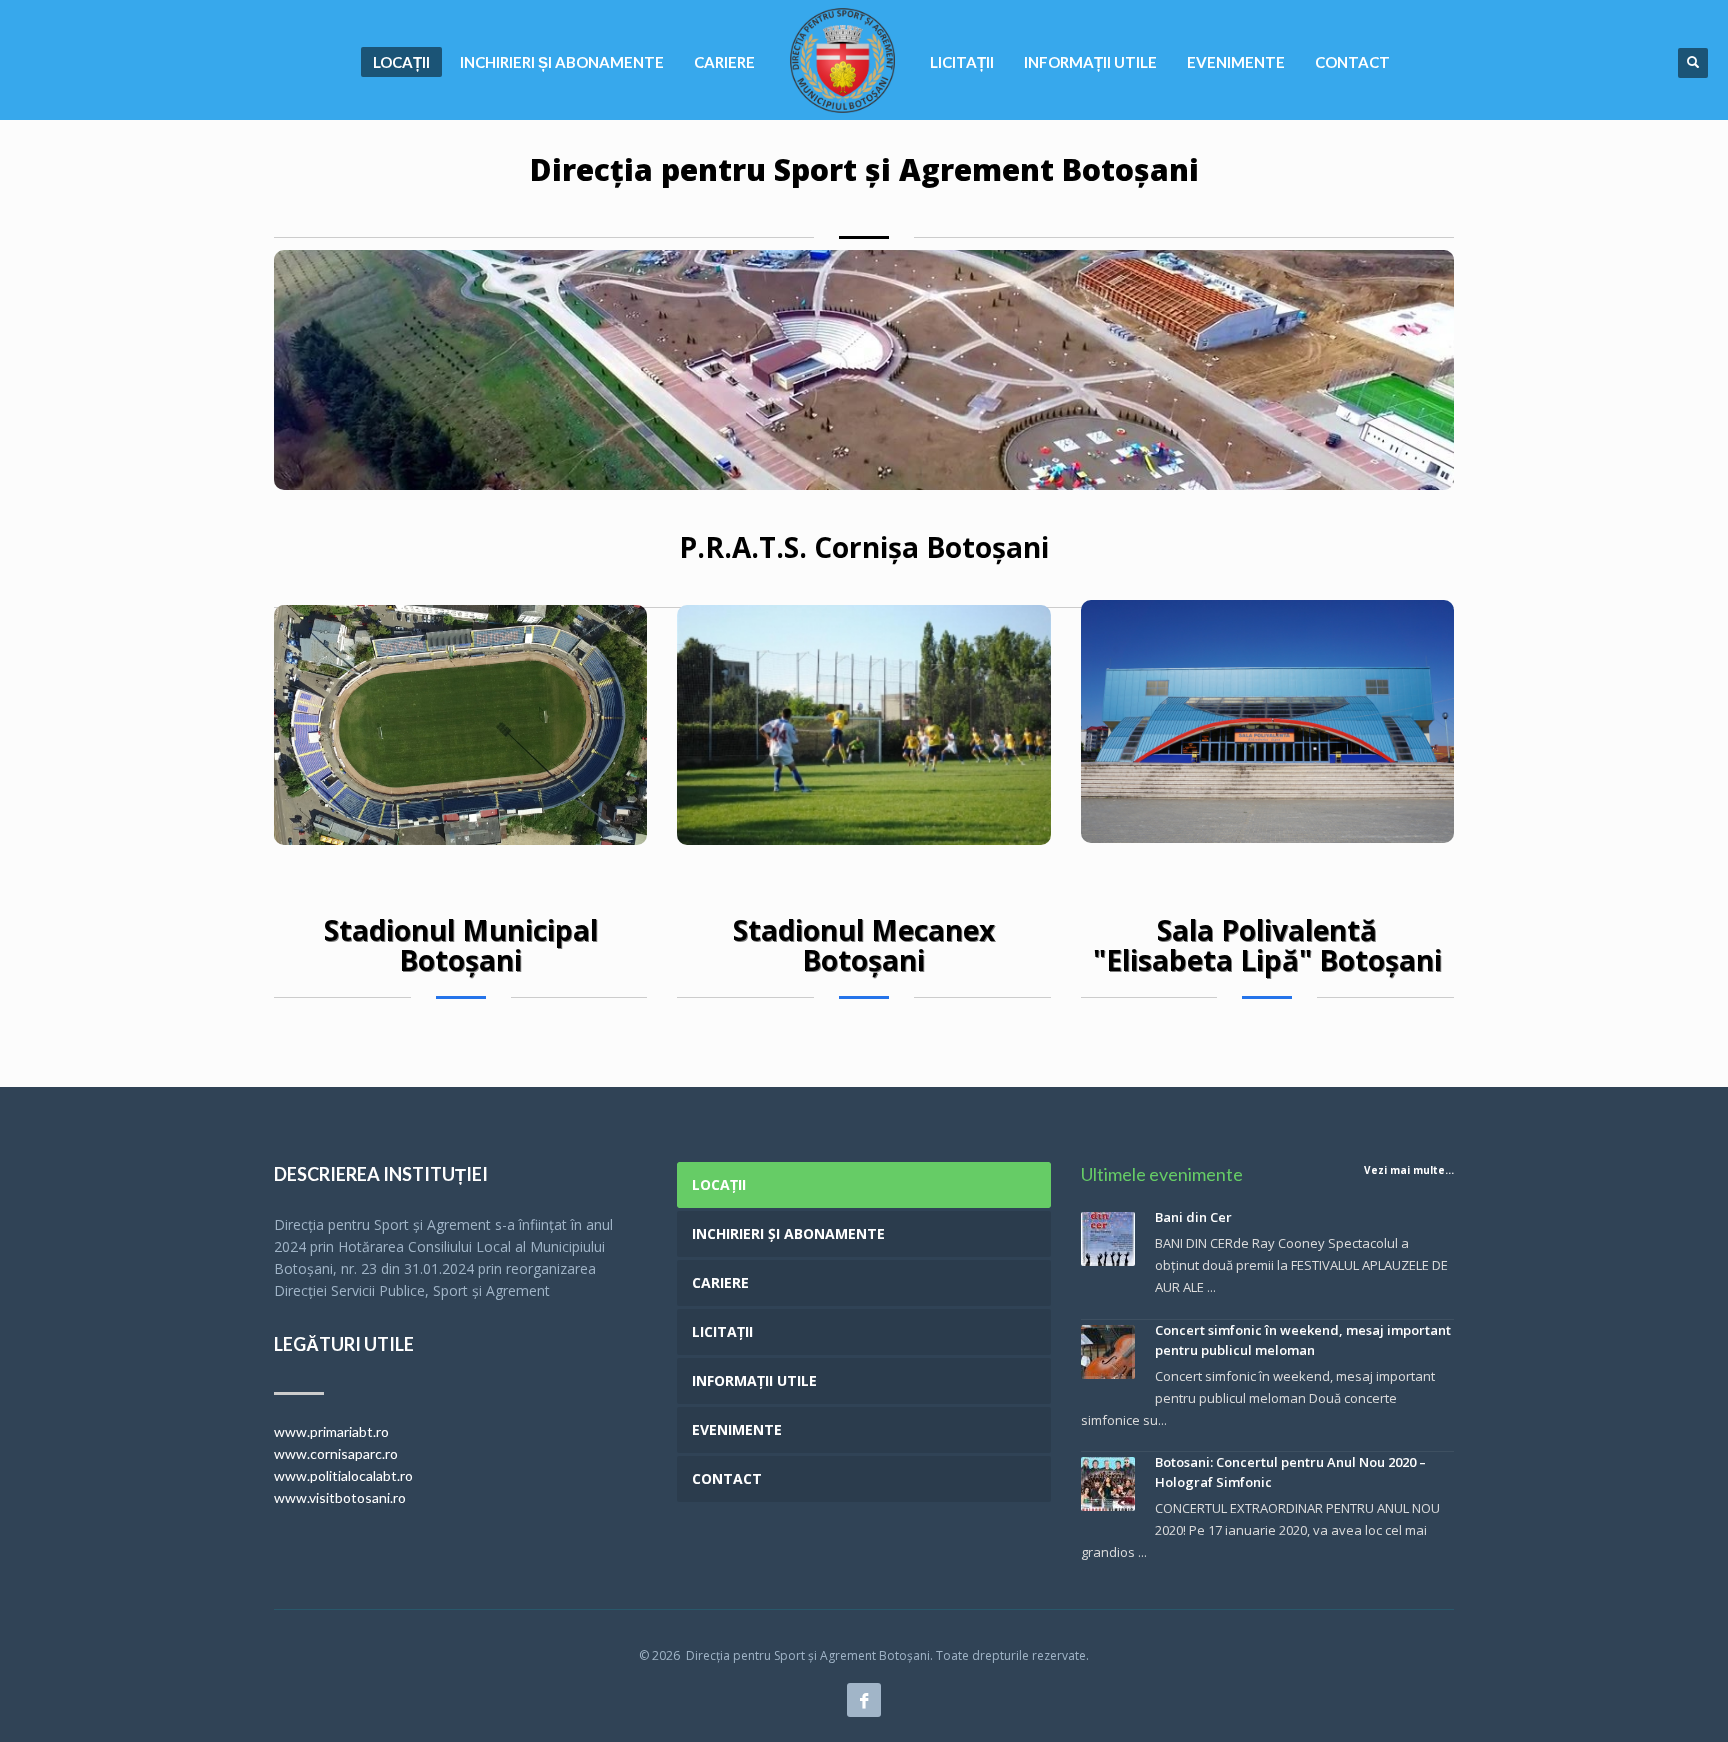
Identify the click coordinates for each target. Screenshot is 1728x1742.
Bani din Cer (1193, 1217)
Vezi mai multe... (1409, 1170)
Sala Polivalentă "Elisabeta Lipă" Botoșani (1267, 945)
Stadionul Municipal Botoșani (461, 945)
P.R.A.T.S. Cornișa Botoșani (864, 547)
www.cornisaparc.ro (336, 1453)
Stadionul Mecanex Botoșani (864, 945)
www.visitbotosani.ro (340, 1497)
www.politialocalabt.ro (343, 1475)
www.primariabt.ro (331, 1431)
